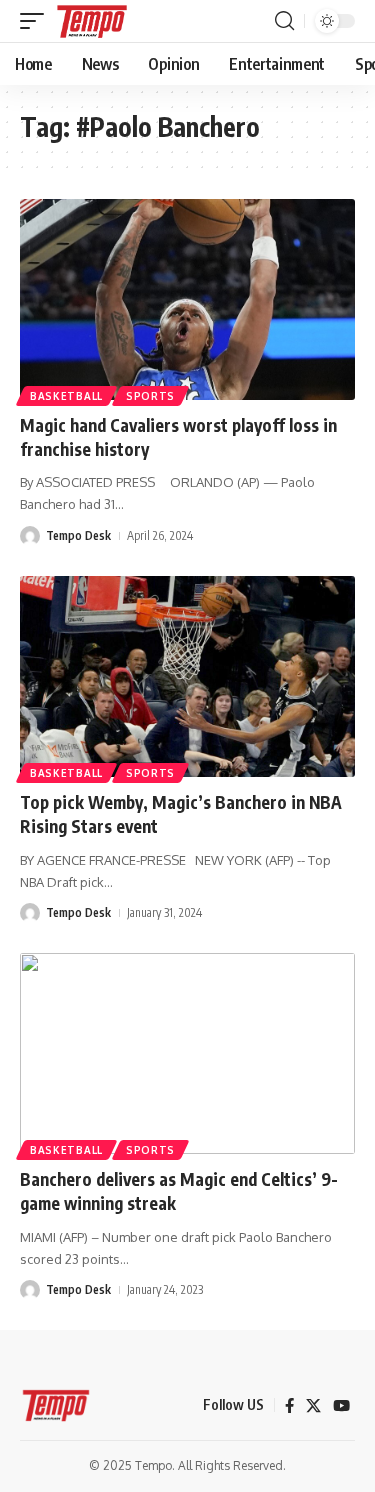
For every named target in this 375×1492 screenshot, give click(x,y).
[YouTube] (341, 1406)
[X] (313, 1406)
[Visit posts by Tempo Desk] (30, 536)
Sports (150, 396)
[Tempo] (92, 21)
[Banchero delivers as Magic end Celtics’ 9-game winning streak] (187, 1053)
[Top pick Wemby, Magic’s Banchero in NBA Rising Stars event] (187, 676)
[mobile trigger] (37, 21)
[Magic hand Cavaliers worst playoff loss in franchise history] (187, 299)
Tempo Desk (78, 535)
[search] (284, 21)
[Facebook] (289, 1406)
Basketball (66, 396)
